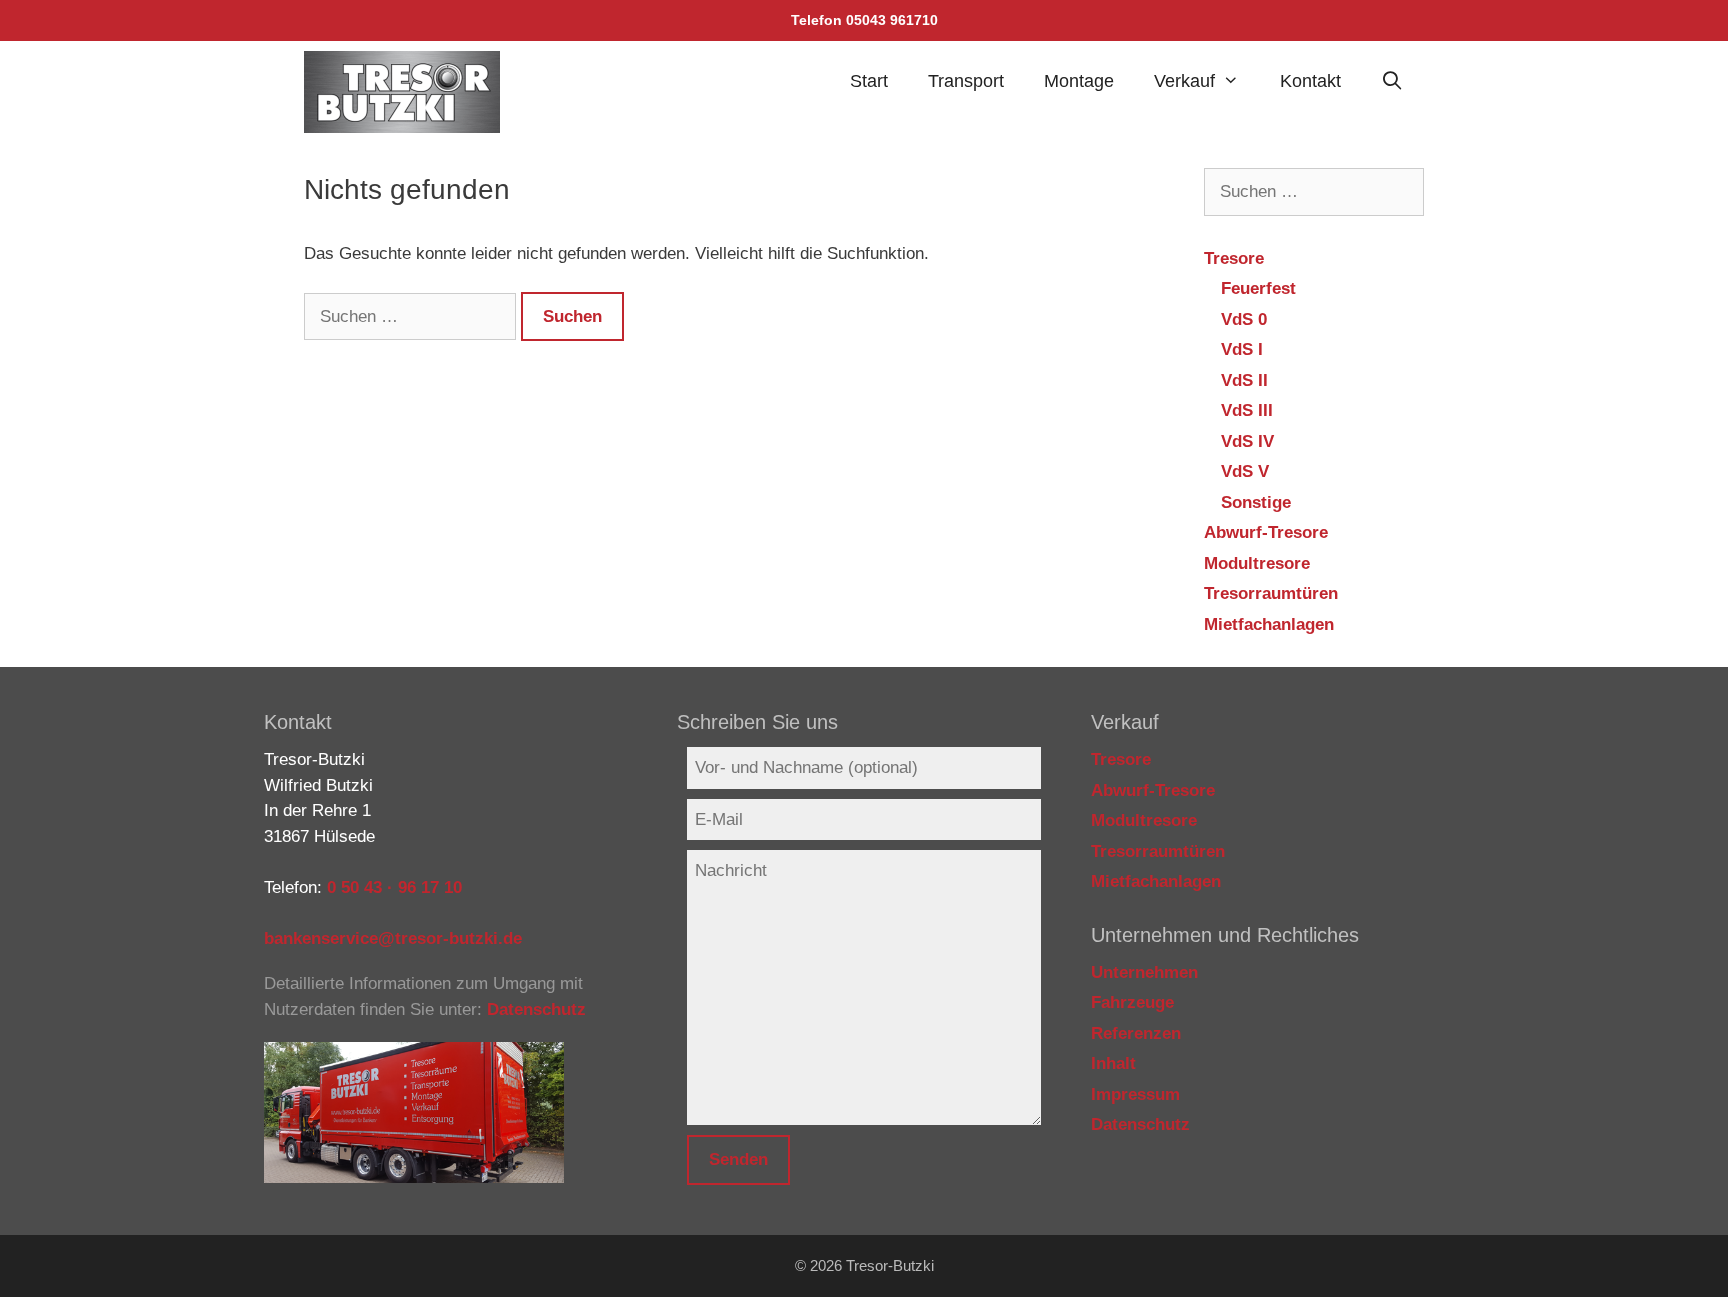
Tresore (1234, 258)
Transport (966, 81)
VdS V (1245, 471)
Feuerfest (1258, 288)
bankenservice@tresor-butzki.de (393, 938)
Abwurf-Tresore (1266, 532)
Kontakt (1310, 81)
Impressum (1135, 1094)
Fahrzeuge (1132, 1002)
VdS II (1244, 380)
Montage (1079, 81)
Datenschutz (536, 1009)
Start (869, 81)
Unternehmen (1144, 972)
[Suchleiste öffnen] (1392, 81)
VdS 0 (1244, 319)
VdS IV (1247, 441)
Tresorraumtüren (1271, 593)
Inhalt (1113, 1063)
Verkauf (1184, 81)
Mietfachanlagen (1269, 624)
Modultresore (1257, 563)
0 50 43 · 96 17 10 (394, 887)
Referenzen (1136, 1033)
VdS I (1242, 349)
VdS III (1247, 410)
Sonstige (1256, 502)
